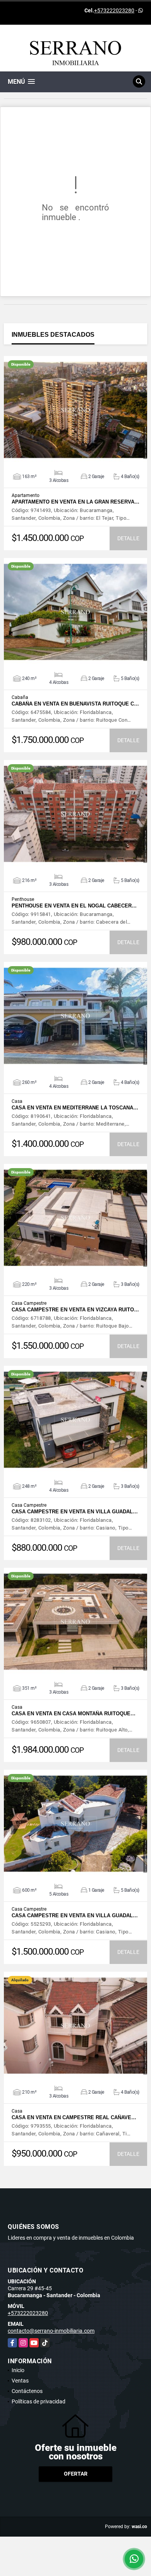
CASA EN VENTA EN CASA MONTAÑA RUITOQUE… (74, 1714)
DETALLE (128, 538)
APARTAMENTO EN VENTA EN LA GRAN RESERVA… (75, 502)
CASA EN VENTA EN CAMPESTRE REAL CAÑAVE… (74, 2117)
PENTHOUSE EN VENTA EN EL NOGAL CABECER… (74, 906)
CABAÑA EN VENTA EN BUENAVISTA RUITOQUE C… (75, 704)
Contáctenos (27, 2391)
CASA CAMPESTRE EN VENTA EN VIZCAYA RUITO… (75, 1310)
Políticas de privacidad (39, 2401)
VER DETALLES (76, 410)
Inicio (18, 2370)
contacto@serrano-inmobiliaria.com (51, 2331)
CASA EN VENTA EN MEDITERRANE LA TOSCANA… (75, 1108)
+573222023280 (114, 10)
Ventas (20, 2381)
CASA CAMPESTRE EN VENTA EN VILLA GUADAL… (75, 1512)
